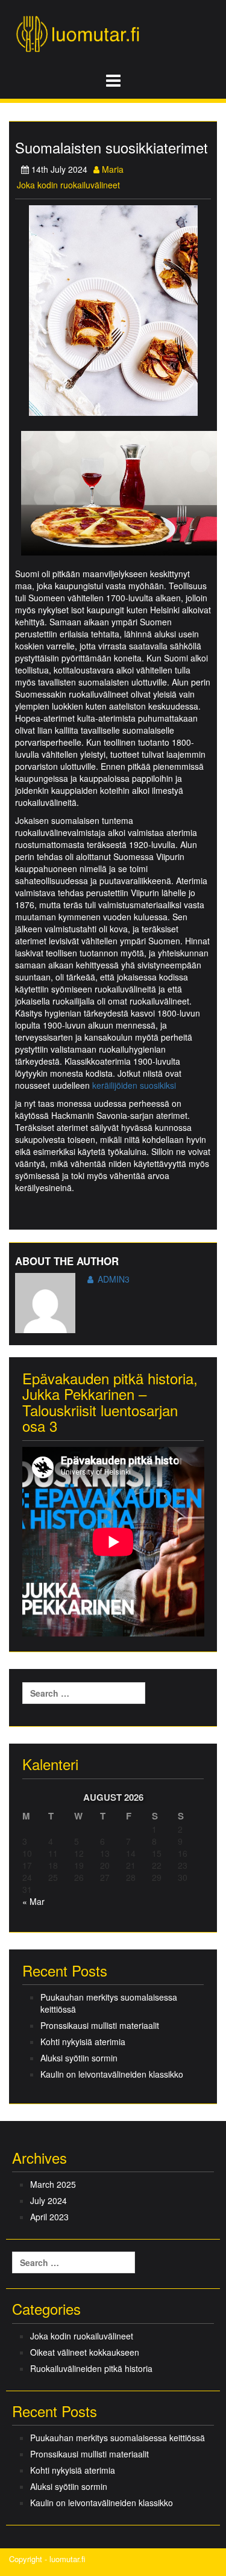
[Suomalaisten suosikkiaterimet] (113, 309)
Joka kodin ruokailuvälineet (68, 185)
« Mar (33, 1901)
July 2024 (49, 2200)
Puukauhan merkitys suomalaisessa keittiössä (109, 2003)
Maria (111, 169)
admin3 (114, 1279)
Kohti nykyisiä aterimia (83, 2042)
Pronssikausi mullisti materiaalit (100, 2025)
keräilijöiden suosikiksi (134, 1085)
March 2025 (53, 2184)
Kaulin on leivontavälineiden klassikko (112, 2074)
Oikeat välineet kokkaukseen (85, 2352)
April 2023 (49, 2217)
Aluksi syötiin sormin (79, 2058)
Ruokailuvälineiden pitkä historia (91, 2368)
